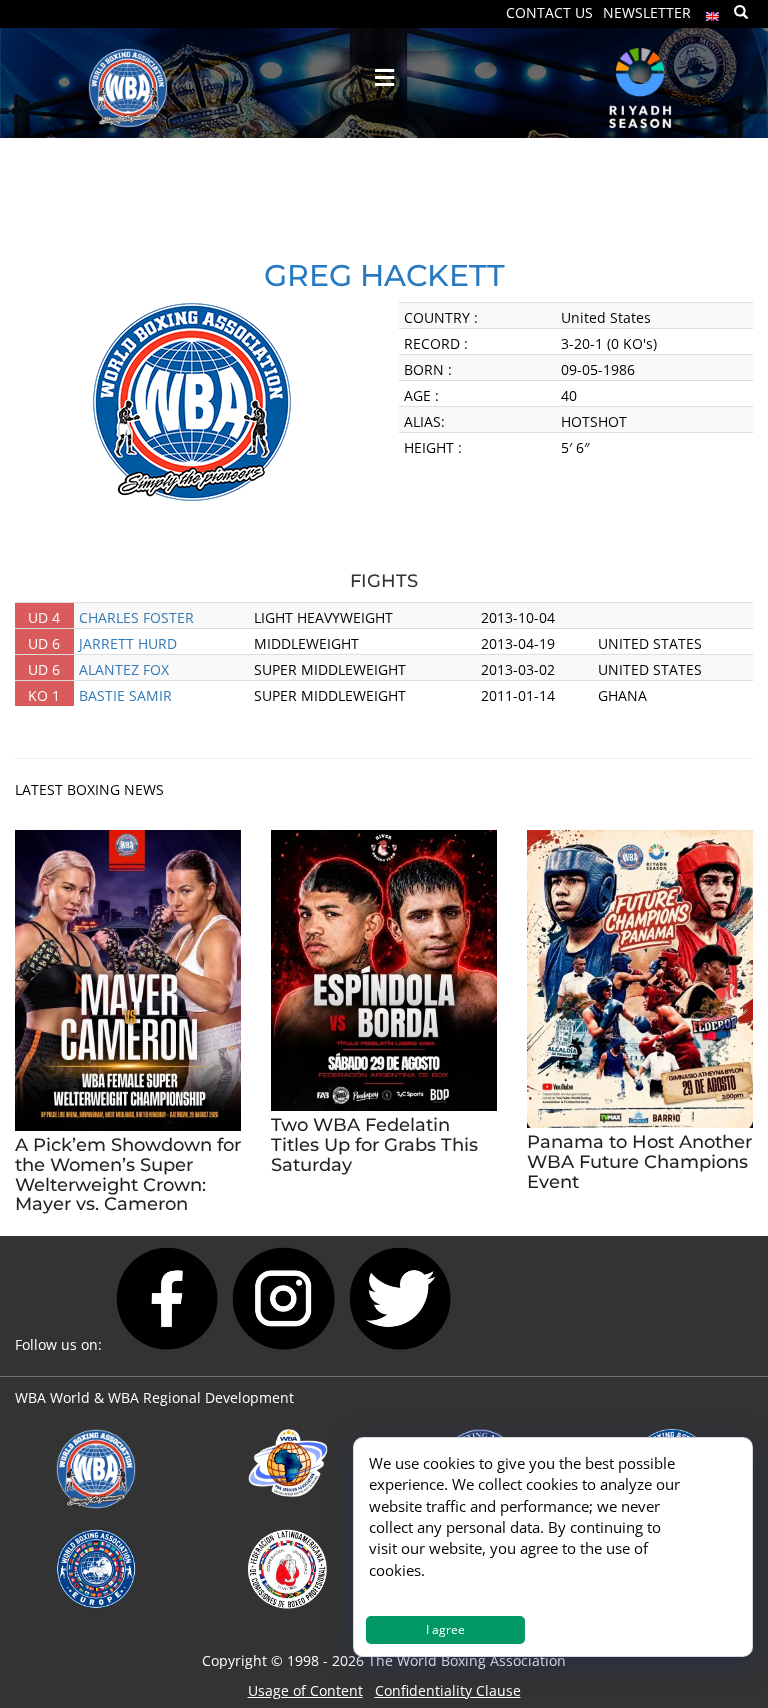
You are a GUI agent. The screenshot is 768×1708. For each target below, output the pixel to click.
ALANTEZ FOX (124, 669)
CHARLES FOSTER (136, 617)
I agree (445, 1629)
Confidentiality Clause (448, 1690)
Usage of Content (305, 1690)
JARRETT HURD (128, 643)
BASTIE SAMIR (125, 695)
